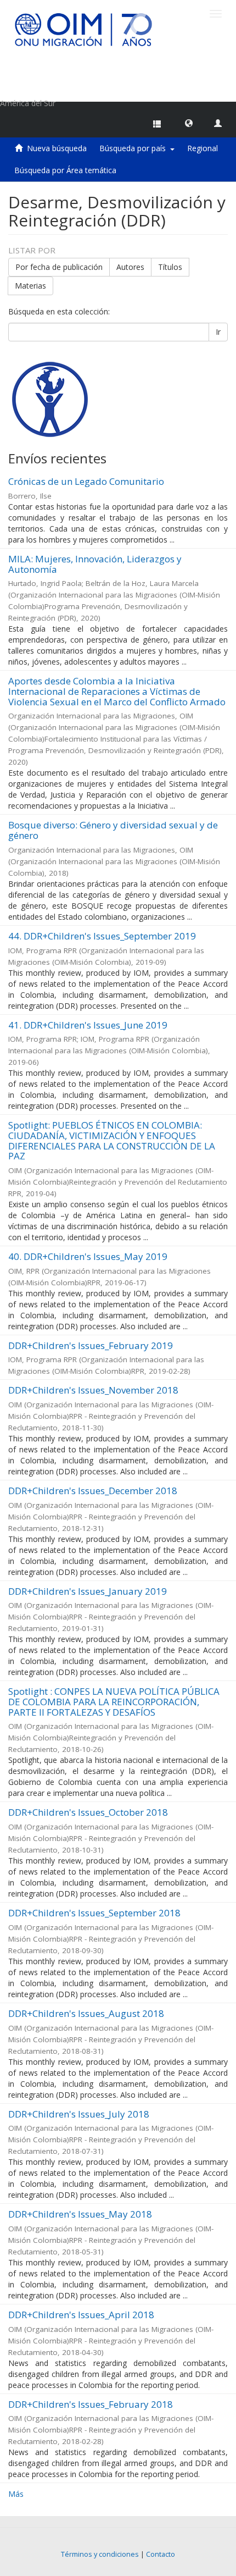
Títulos (170, 267)
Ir (218, 332)
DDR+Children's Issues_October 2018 (88, 1812)
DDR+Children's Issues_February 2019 (91, 1345)
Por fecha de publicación (59, 267)
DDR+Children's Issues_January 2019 (88, 1591)
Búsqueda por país (135, 148)
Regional (203, 148)
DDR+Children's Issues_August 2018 (86, 2013)
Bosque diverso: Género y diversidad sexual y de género (113, 830)
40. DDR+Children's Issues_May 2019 (88, 1256)
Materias (30, 286)
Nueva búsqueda (57, 148)
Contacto (161, 2554)
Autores (130, 267)
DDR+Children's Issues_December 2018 (93, 1491)
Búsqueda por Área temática (65, 170)
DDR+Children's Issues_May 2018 (80, 2214)
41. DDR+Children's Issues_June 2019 (88, 1025)
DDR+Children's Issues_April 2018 (81, 2315)
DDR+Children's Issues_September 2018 (94, 1913)
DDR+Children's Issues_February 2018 (91, 2404)
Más (16, 2494)
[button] (189, 123)
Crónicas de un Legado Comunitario (86, 481)
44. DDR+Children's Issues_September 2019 (102, 936)
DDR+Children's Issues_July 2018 (79, 2114)
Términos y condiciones (100, 2554)
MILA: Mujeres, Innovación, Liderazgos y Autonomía (95, 564)
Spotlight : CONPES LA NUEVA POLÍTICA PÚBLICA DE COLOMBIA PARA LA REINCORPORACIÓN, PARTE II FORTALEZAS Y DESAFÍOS (114, 1701)
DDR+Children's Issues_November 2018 (93, 1390)
